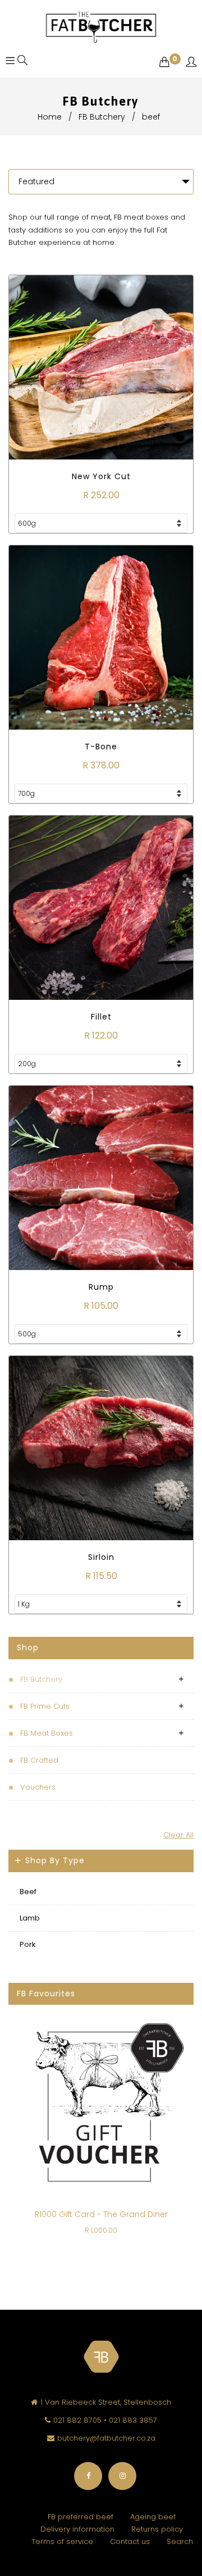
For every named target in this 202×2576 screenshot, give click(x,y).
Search (180, 2541)
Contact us (130, 2541)
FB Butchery (102, 117)
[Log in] (191, 63)
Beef (28, 1892)
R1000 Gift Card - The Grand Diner (101, 2214)
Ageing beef (153, 2517)
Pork (28, 1944)
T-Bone (101, 747)
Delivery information (77, 2529)
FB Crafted (39, 1760)
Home (50, 117)
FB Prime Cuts (45, 1706)
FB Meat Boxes (47, 1733)
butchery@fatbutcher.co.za (106, 2438)
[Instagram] (122, 2476)
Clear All (178, 1835)
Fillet (101, 1017)
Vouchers (38, 1787)
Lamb (30, 1918)
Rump (101, 1287)
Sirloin (101, 1557)
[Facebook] (88, 2476)
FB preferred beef (81, 2517)
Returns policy (157, 2529)
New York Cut (101, 476)
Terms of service (62, 2541)
